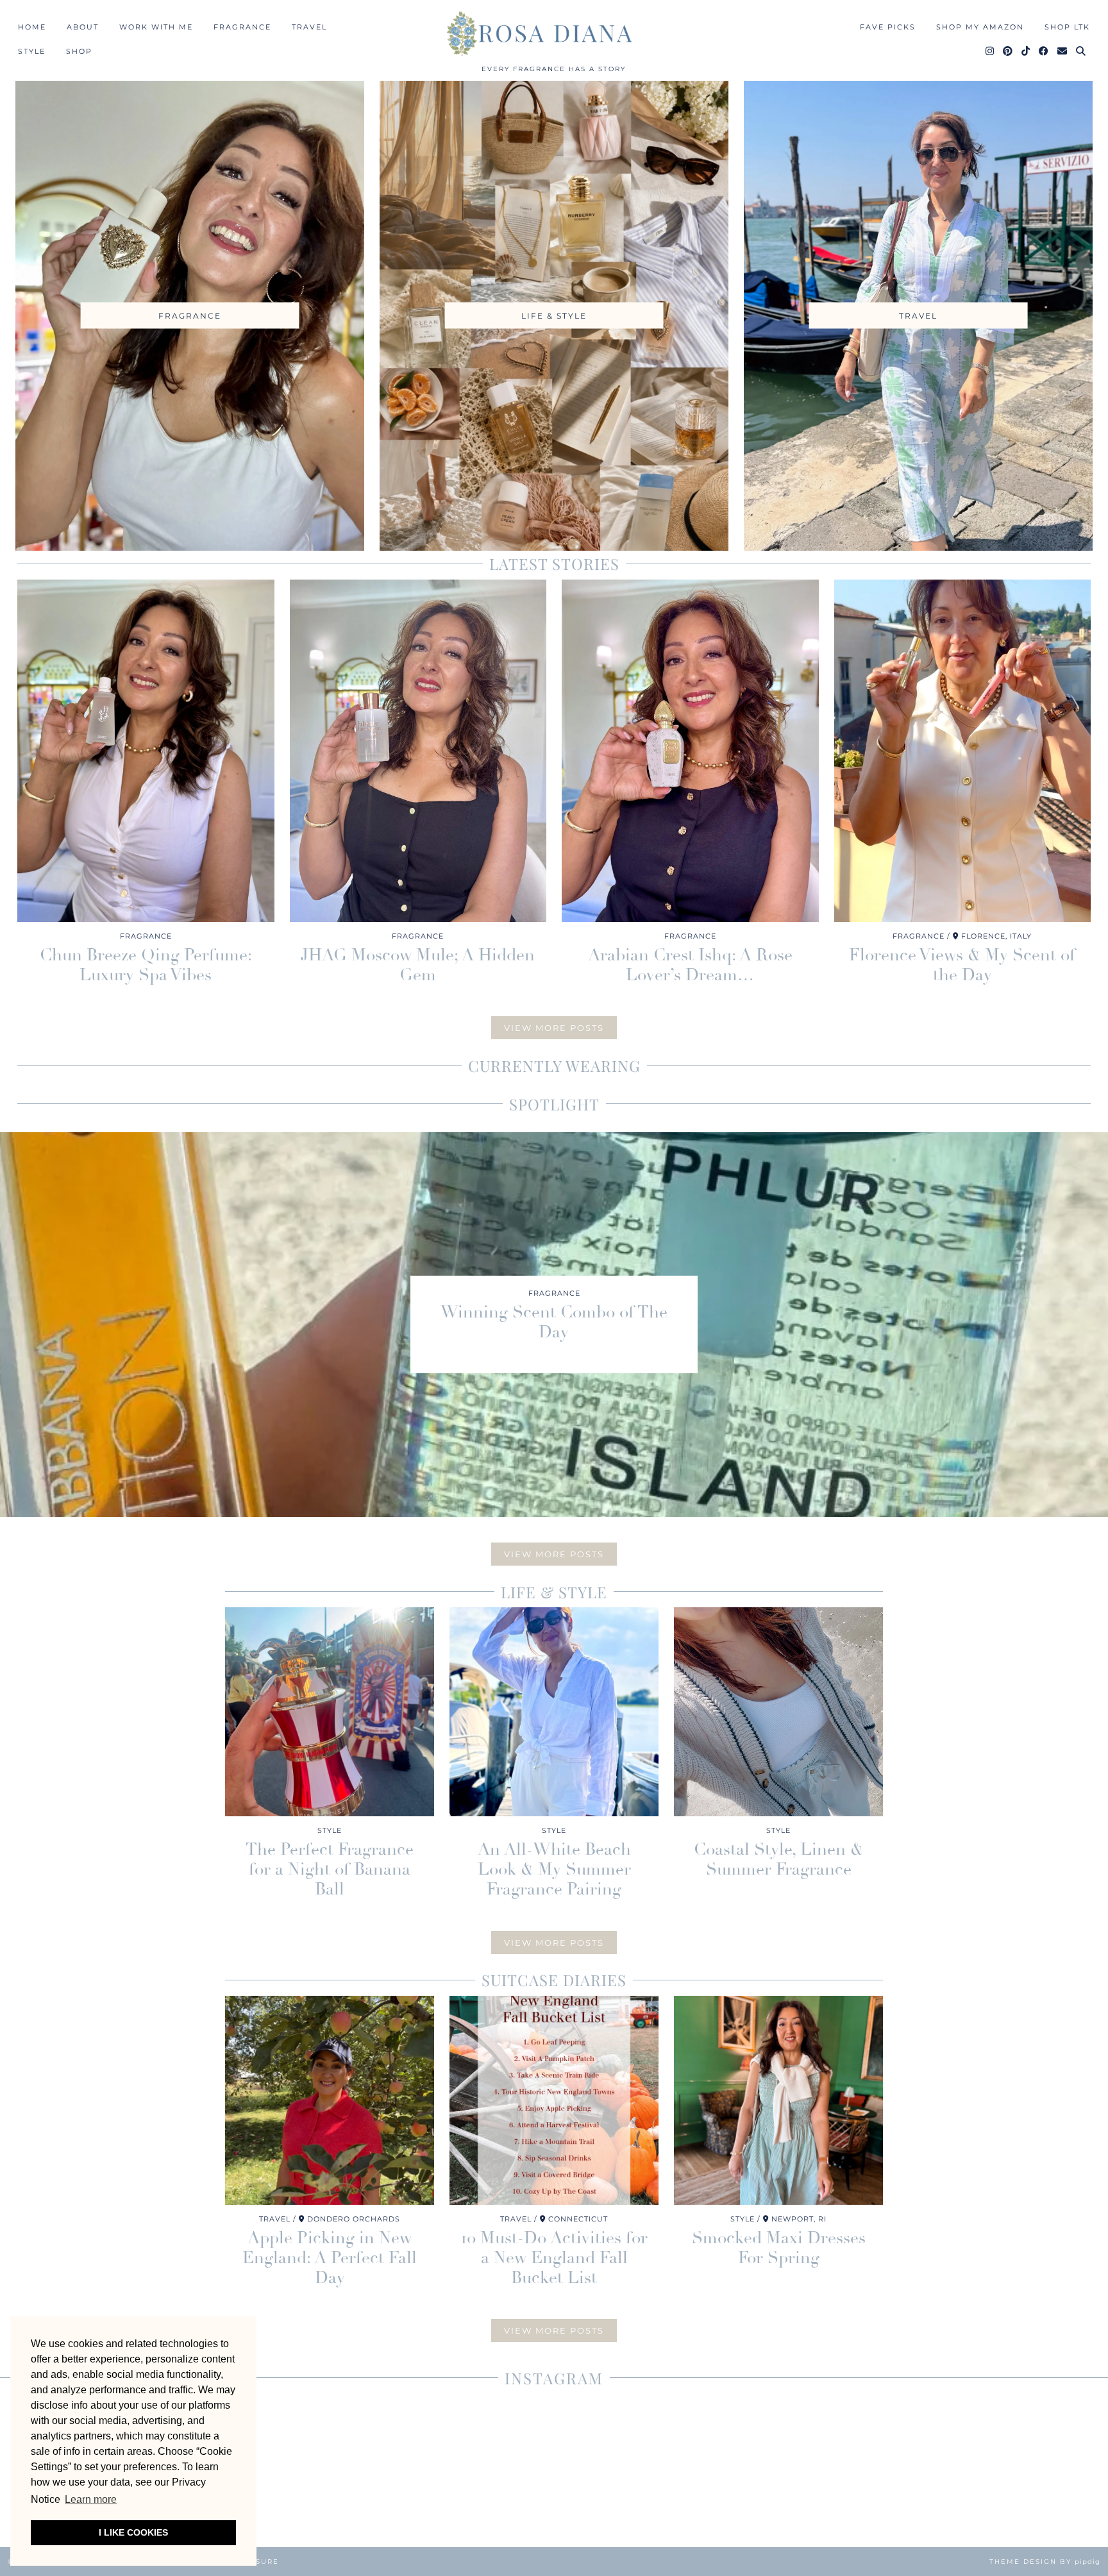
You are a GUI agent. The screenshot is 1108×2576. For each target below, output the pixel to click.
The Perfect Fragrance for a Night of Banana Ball (330, 1869)
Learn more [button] (91, 2499)
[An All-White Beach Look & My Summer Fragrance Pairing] (554, 1712)
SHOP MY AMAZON (980, 27)
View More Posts (554, 1028)
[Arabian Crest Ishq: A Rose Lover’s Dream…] (690, 751)
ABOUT (83, 27)
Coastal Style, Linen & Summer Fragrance (778, 1860)
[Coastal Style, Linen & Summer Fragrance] (778, 1712)
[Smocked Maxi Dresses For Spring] (778, 2100)
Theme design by (1045, 2562)
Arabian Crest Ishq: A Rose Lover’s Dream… (690, 965)
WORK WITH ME (156, 27)
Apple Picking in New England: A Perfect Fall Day (330, 2258)
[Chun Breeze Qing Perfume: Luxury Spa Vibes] (146, 751)
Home (32, 27)
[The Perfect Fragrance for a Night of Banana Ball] (330, 1712)
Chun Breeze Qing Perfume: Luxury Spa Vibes (146, 965)
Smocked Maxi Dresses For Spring (779, 2248)
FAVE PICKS (888, 27)
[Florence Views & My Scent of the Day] (963, 751)
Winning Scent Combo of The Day (554, 1322)
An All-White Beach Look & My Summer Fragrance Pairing (554, 1869)
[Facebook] (1044, 51)
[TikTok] (1026, 51)
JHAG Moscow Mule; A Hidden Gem (418, 965)
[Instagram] (990, 51)
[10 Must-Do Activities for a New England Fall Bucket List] (554, 2100)
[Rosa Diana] (554, 33)
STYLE (32, 51)
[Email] (1063, 51)
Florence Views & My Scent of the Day (962, 965)
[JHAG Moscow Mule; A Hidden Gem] (418, 751)
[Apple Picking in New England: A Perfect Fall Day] (330, 2100)
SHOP (79, 51)
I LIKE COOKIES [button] (133, 2532)
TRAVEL (309, 27)
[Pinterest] (1008, 51)
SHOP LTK (1067, 27)
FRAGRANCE (242, 27)
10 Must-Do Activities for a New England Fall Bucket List (554, 2258)
